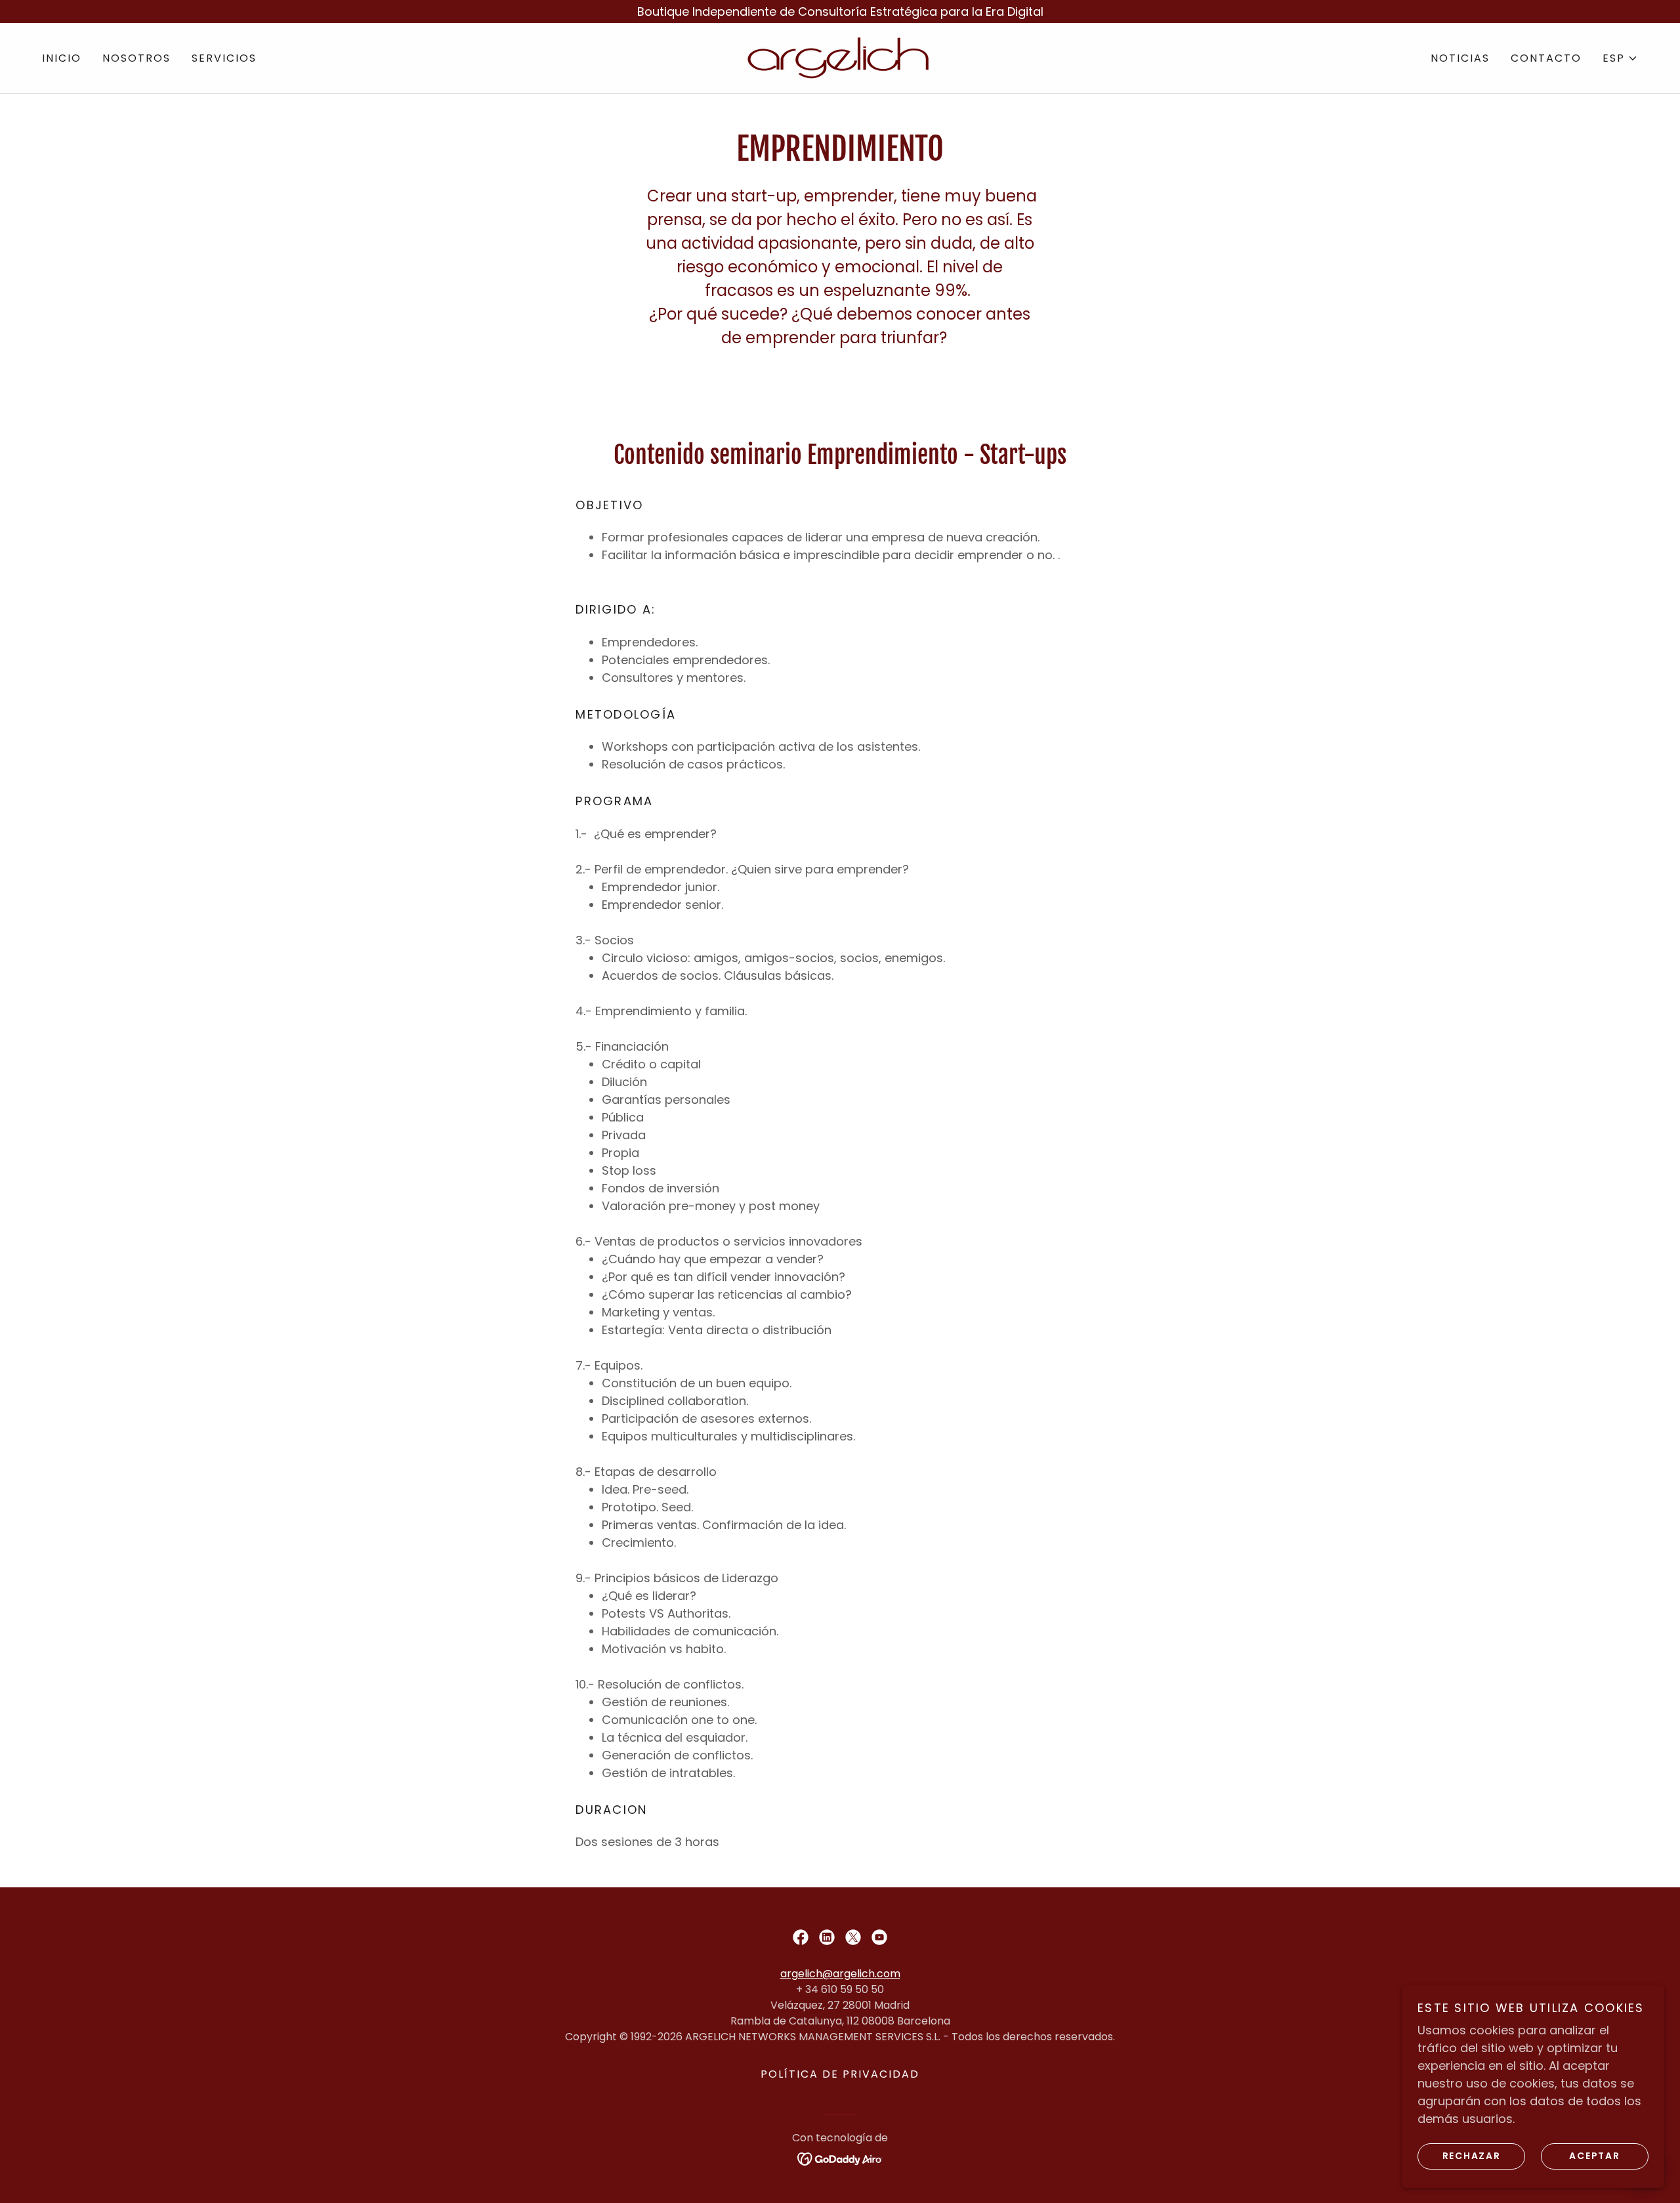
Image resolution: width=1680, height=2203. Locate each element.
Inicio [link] (62, 58)
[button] (1620, 58)
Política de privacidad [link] (840, 2074)
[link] (840, 57)
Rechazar (1472, 2156)
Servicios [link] (224, 58)
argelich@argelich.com (840, 1974)
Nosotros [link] (136, 58)
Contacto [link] (1546, 58)
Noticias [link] (1460, 58)
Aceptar (1594, 2156)
